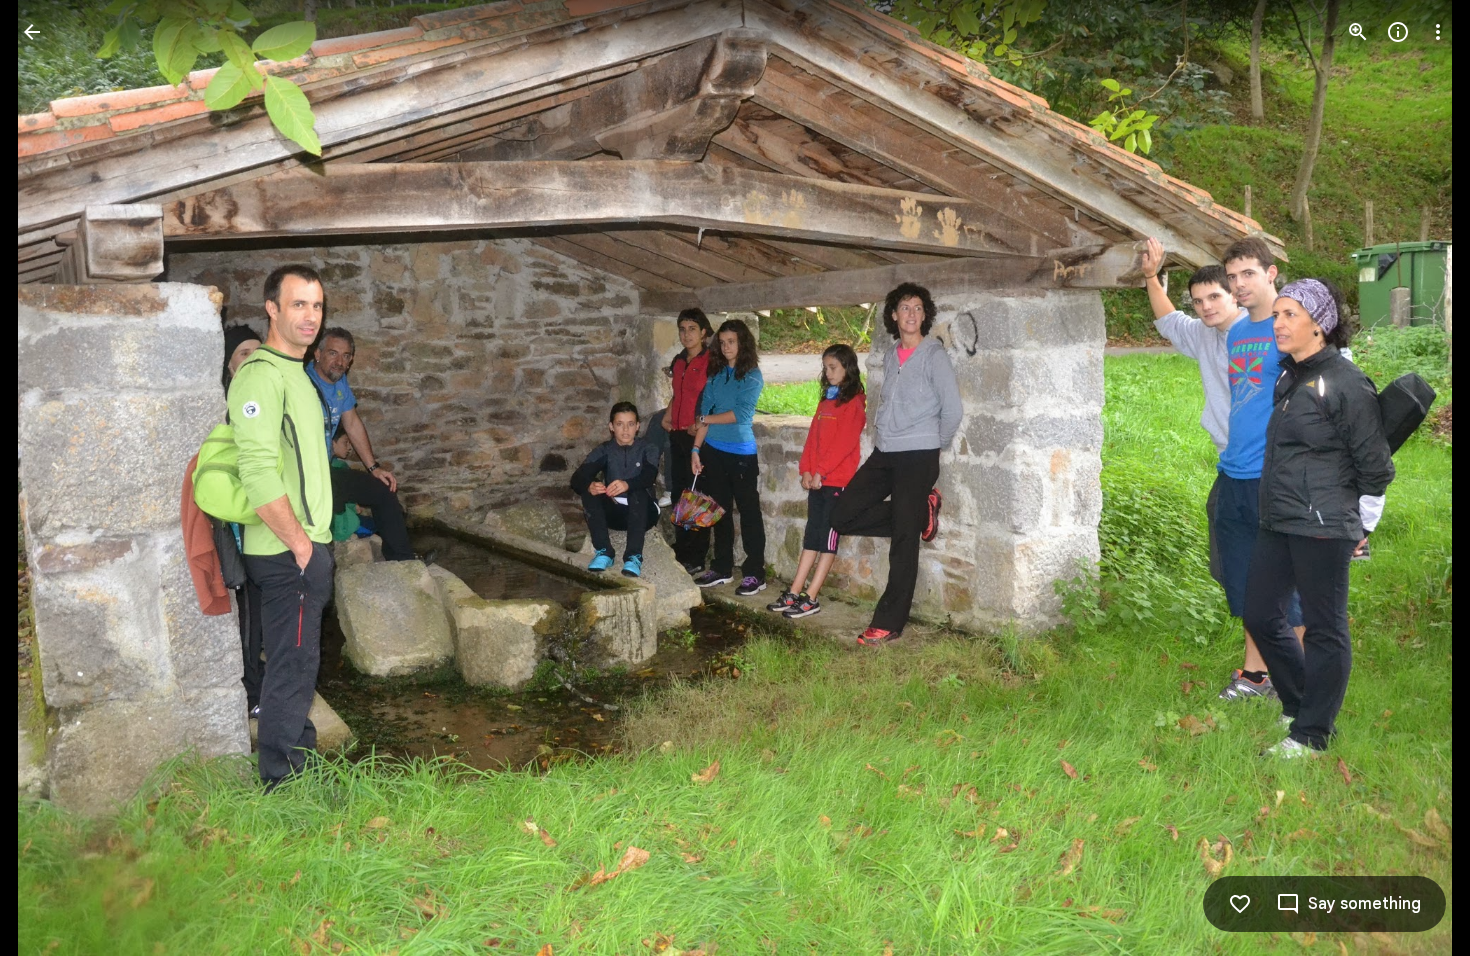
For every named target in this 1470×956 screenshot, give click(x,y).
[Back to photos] (32, 32)
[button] (56, 478)
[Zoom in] (1358, 32)
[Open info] (1398, 32)
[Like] (1240, 904)
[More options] (1438, 32)
